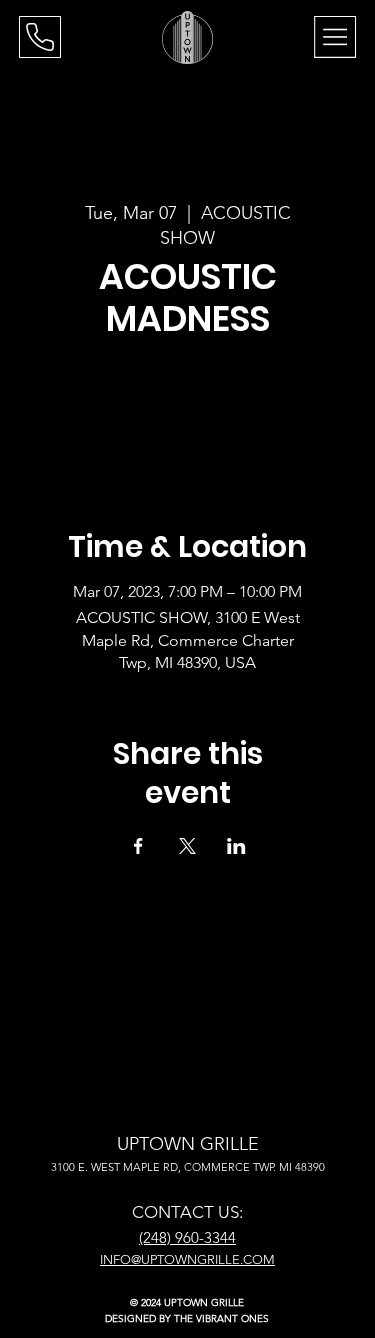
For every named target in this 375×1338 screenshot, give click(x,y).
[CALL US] (40, 37)
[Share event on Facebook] (138, 846)
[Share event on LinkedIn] (236, 846)
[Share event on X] (187, 846)
